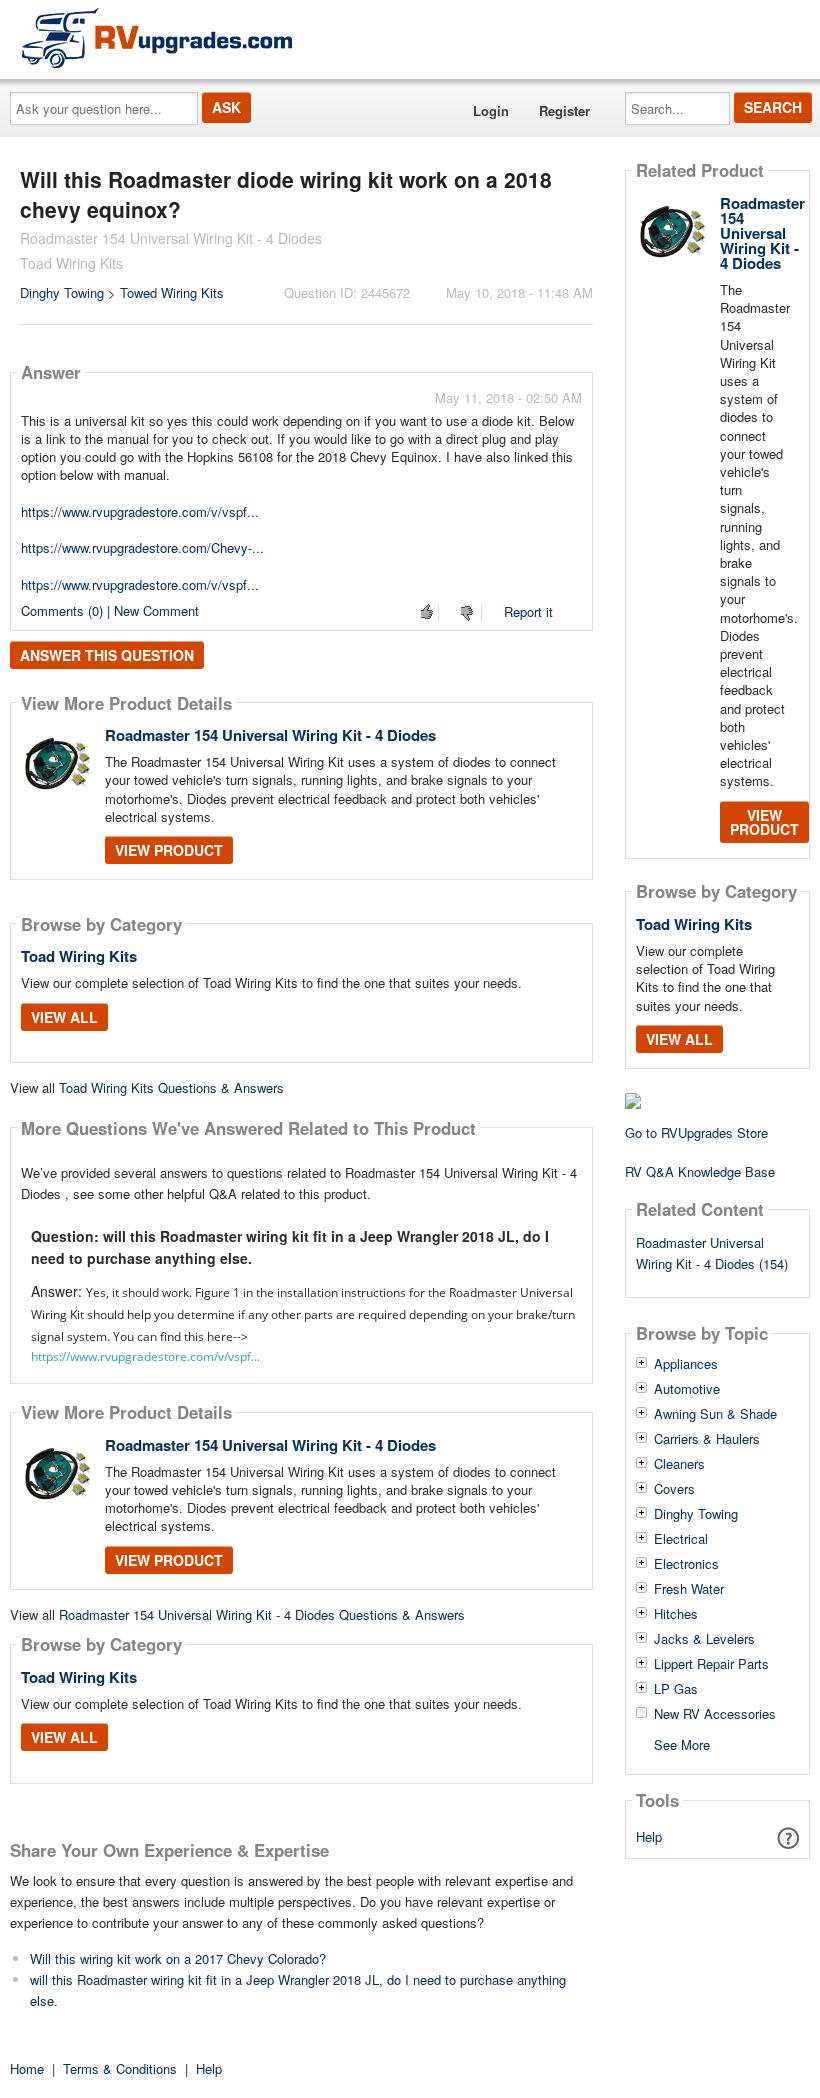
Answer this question (107, 655)
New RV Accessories (715, 1714)
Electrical (681, 1539)
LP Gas (676, 1689)
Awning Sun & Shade (715, 1414)
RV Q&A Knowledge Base (700, 1171)
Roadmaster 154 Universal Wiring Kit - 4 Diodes (270, 735)
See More (682, 1743)
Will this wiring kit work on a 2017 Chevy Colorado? (178, 1958)
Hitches (676, 1614)
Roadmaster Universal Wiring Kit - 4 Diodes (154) (712, 1253)
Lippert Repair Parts (711, 1664)
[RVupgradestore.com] (157, 37)
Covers (674, 1489)
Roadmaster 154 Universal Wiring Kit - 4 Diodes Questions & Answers (262, 1614)
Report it (528, 611)
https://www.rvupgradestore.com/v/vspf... (140, 511)
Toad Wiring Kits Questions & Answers (171, 1087)
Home (27, 2068)
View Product (169, 850)
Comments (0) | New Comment (110, 610)
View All (64, 1017)
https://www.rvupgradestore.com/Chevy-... (142, 547)
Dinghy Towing (62, 292)
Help (649, 1836)
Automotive (687, 1389)
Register (564, 110)
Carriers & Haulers (707, 1439)
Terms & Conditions (120, 2068)
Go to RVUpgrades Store (696, 1132)
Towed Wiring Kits (172, 292)
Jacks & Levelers (704, 1639)
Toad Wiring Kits (79, 956)
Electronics (686, 1564)
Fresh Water (689, 1589)
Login (491, 110)
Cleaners (679, 1464)
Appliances (686, 1364)
